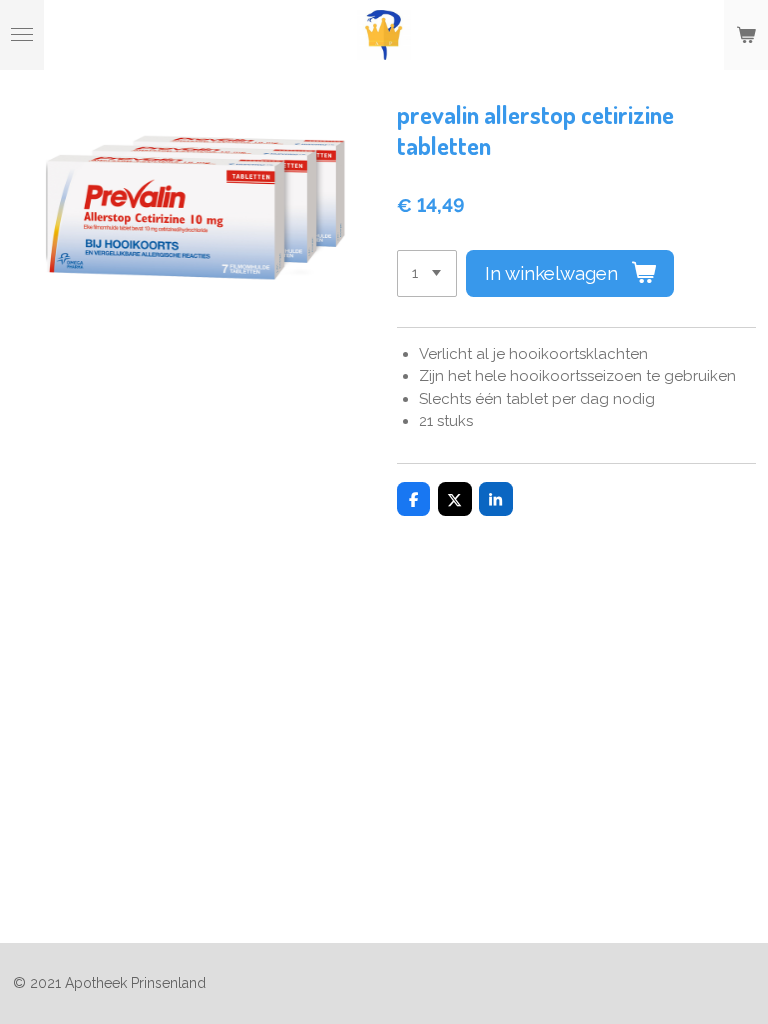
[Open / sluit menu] (22, 35)
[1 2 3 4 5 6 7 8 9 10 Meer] (427, 273)
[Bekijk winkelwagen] (746, 35)
